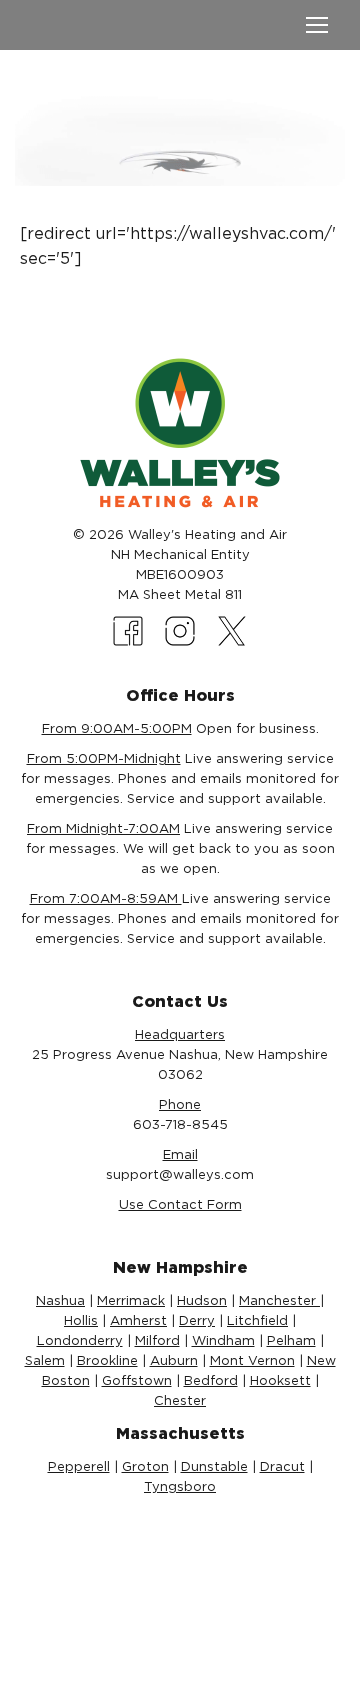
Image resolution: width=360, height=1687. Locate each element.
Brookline (107, 1360)
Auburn (174, 1360)
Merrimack (131, 1300)
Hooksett (280, 1380)
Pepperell (79, 1466)
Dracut (282, 1466)
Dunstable (214, 1466)
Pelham (291, 1340)
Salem (45, 1360)
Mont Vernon (252, 1360)
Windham (223, 1340)
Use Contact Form (180, 1204)
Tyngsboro (180, 1486)
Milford (157, 1340)
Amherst (138, 1320)
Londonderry (80, 1340)
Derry (197, 1320)
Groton (145, 1466)
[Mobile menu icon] (317, 25)
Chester (180, 1400)
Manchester (279, 1300)
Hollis (81, 1320)
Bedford (211, 1380)
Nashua (60, 1300)
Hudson (202, 1300)
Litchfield (257, 1320)
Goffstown (137, 1380)
